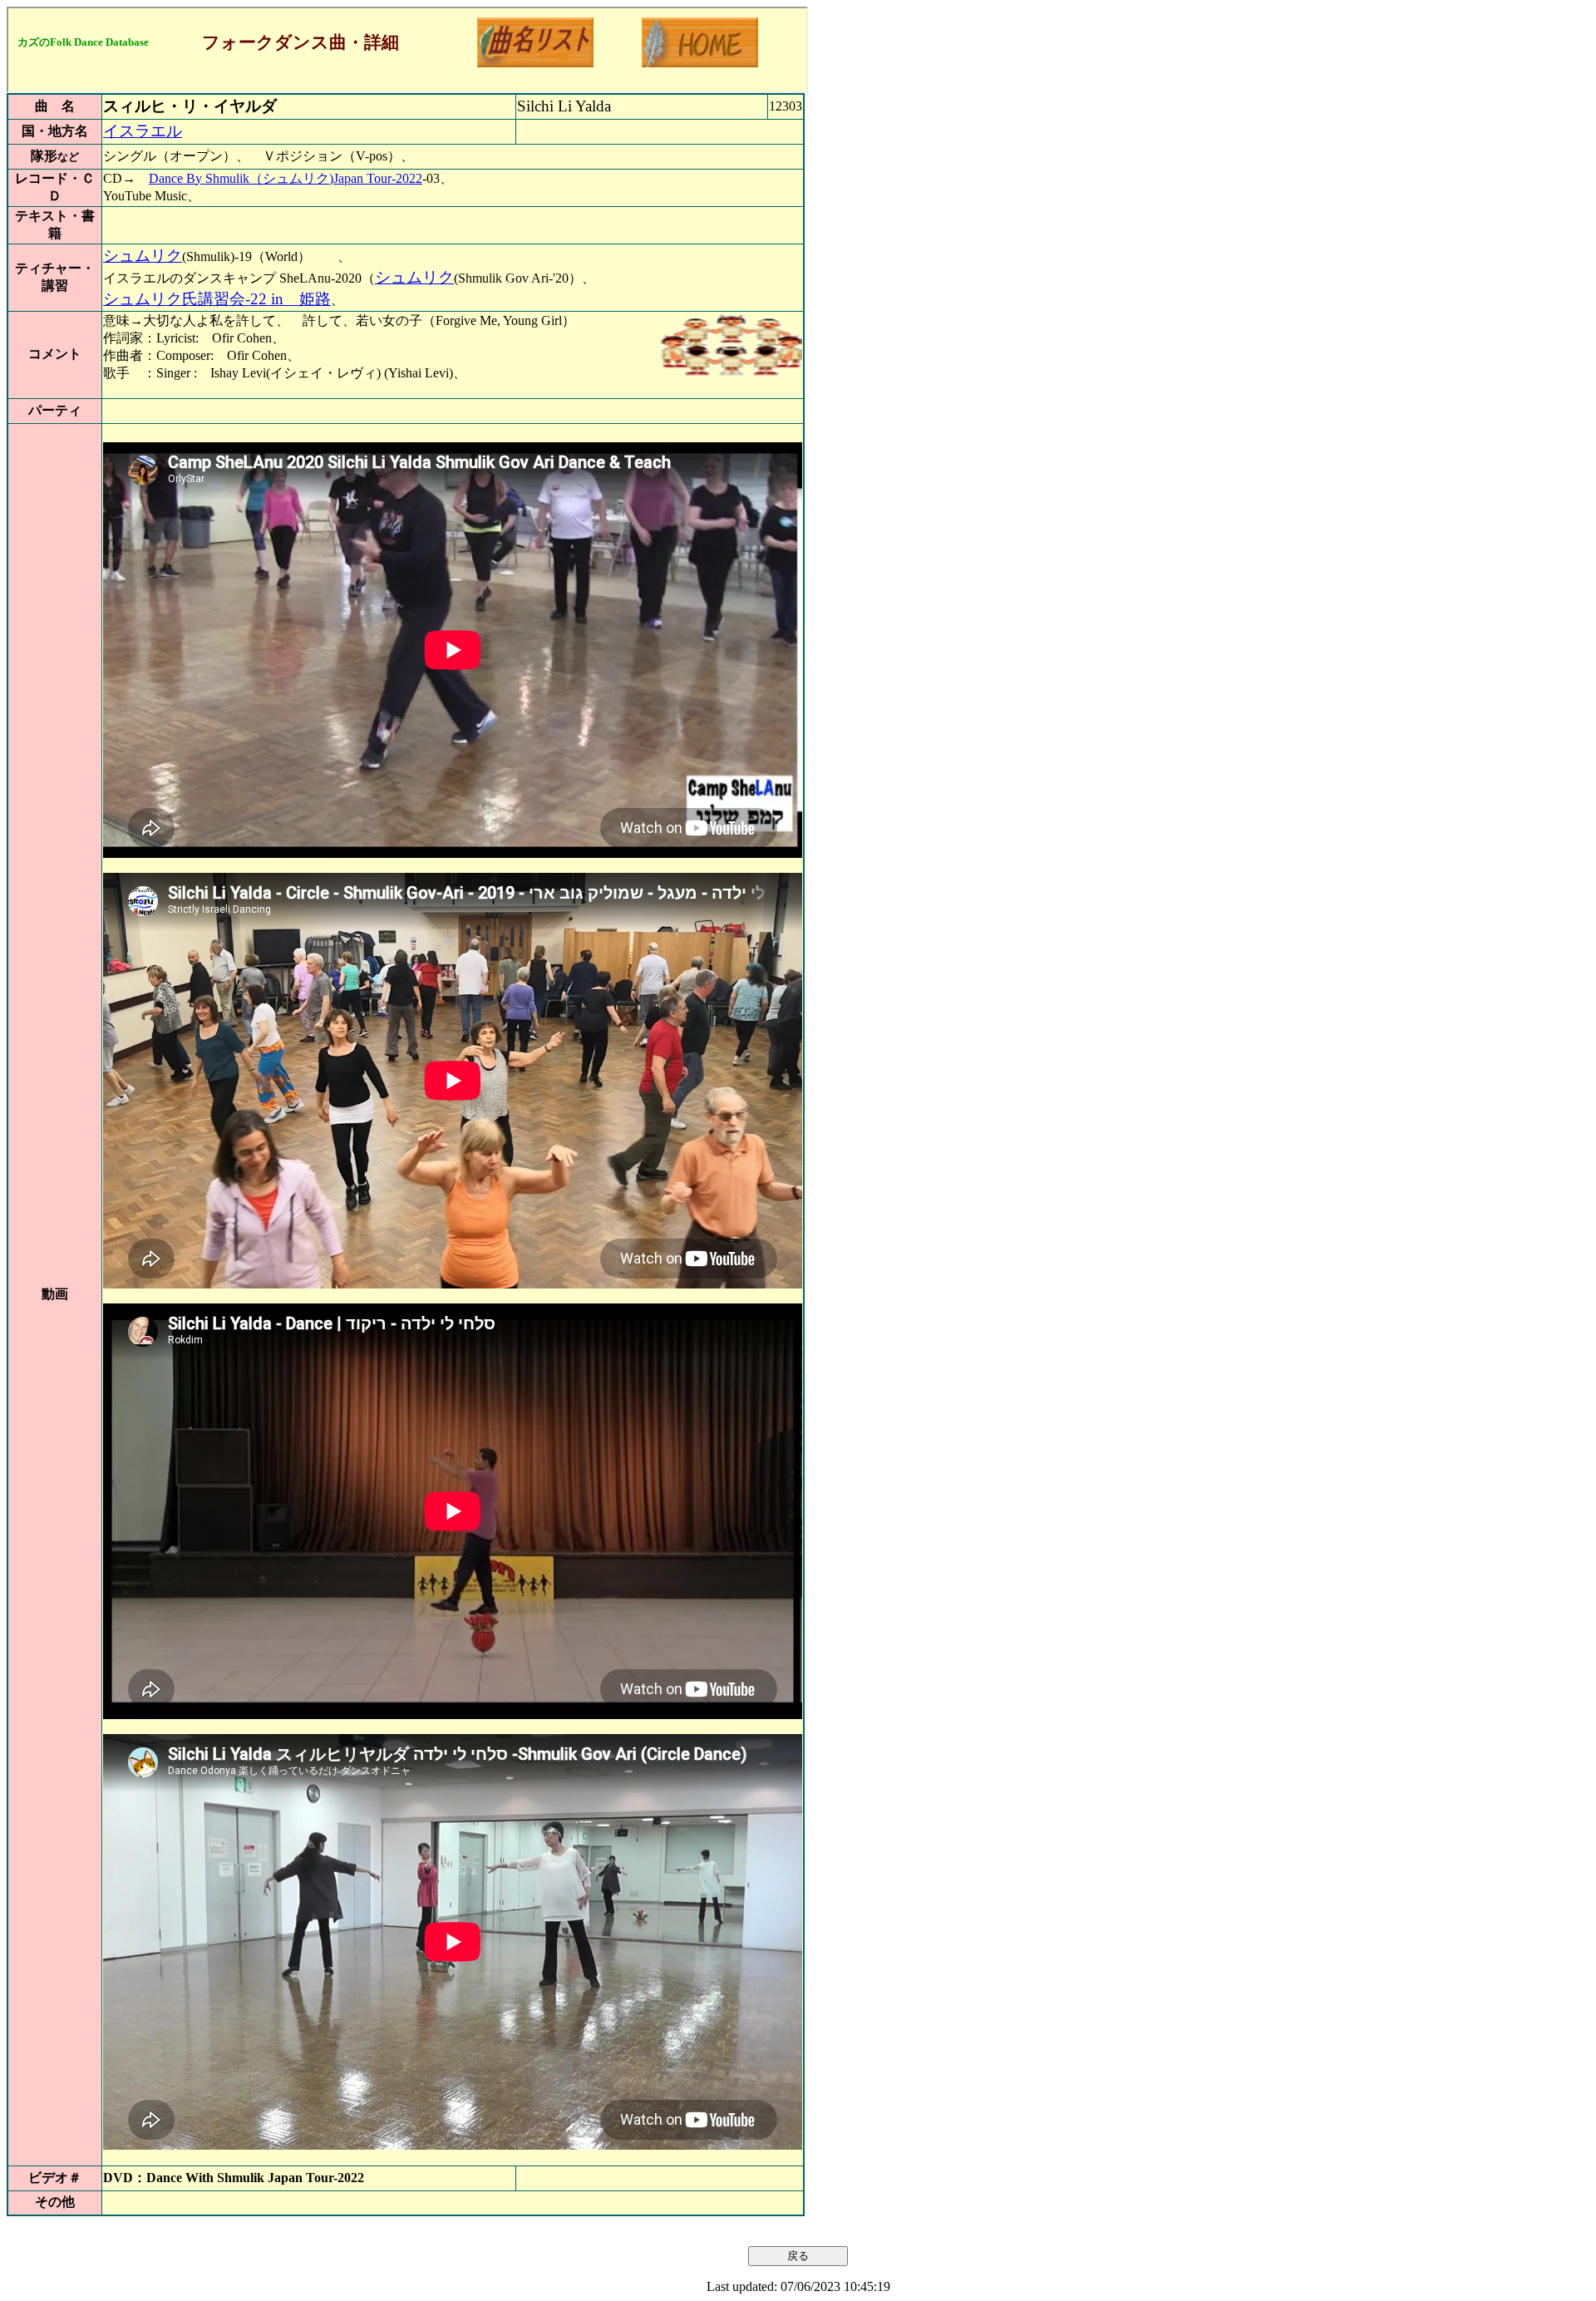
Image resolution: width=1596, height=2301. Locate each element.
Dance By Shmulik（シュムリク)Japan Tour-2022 (286, 178)
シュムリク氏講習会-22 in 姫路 (217, 299)
